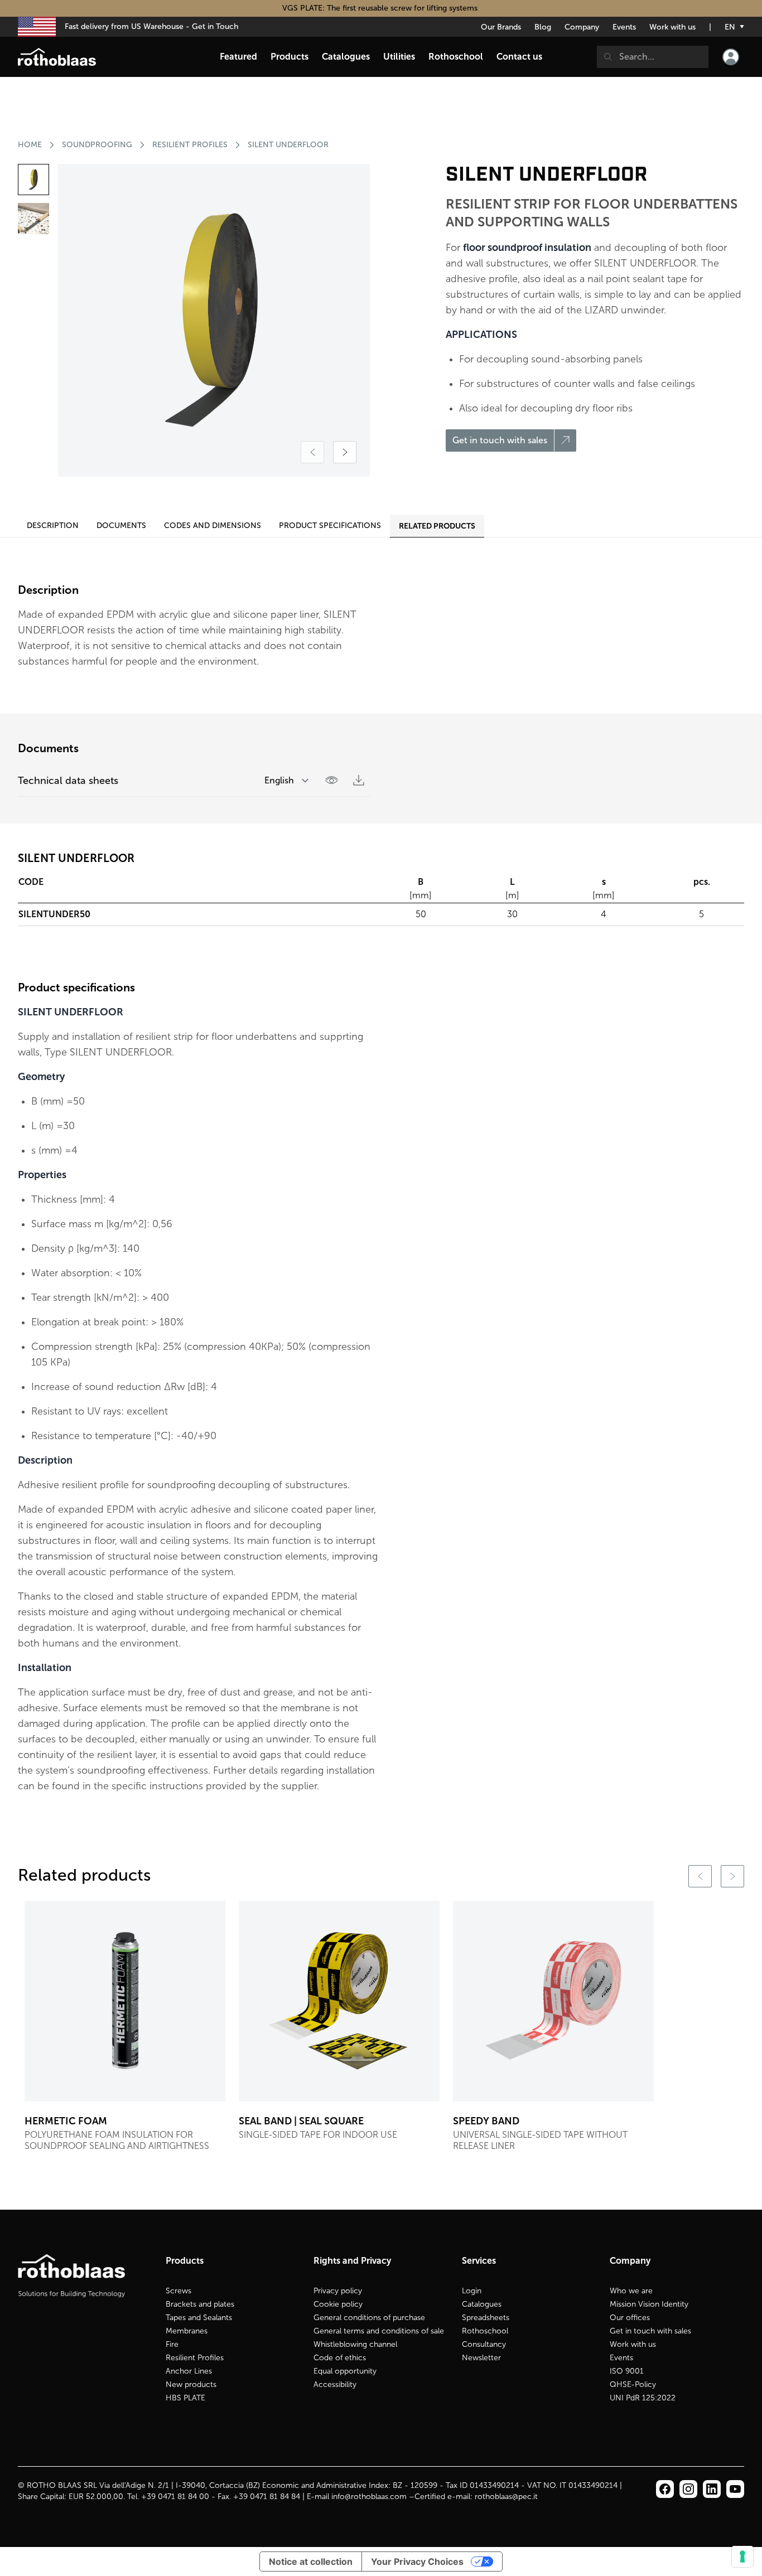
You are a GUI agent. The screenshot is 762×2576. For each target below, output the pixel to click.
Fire (172, 2344)
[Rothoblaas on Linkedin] (688, 2489)
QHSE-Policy (633, 2384)
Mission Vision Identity (649, 2304)
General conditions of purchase (369, 2318)
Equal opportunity (345, 2371)
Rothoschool (485, 2331)
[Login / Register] (731, 57)
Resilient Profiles (195, 2358)
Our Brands (501, 27)
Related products (437, 526)
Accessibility (335, 2384)
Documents (121, 526)
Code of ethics (340, 2358)
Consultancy (484, 2344)
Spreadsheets (486, 2318)
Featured (238, 57)
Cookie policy (338, 2304)
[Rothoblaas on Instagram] (712, 2489)
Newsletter (481, 2358)
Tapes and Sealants (199, 2318)
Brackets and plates (200, 2304)
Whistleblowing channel (355, 2344)
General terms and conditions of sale (379, 2331)
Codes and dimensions (213, 526)
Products (290, 57)
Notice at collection (311, 2562)
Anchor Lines (189, 2371)
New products (191, 2384)
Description (53, 526)
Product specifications (330, 526)
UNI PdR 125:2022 (643, 2398)
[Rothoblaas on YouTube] (735, 2489)
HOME (30, 145)
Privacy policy (338, 2291)
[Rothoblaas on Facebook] (665, 2489)
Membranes (187, 2331)
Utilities (399, 57)
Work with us (672, 27)
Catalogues (482, 2304)
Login (472, 2291)
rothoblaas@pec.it (506, 2497)
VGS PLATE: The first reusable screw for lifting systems (381, 8)
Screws (179, 2291)
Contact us (519, 57)
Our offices (630, 2318)
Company (582, 27)
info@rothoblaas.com (369, 2497)
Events (624, 27)
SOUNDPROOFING (97, 145)
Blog (543, 27)
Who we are (631, 2291)
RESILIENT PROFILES (190, 145)
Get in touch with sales (650, 2331)
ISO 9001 (627, 2371)
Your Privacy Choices (417, 2562)
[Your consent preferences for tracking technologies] (742, 2556)
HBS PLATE (185, 2398)
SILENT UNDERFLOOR (288, 145)
